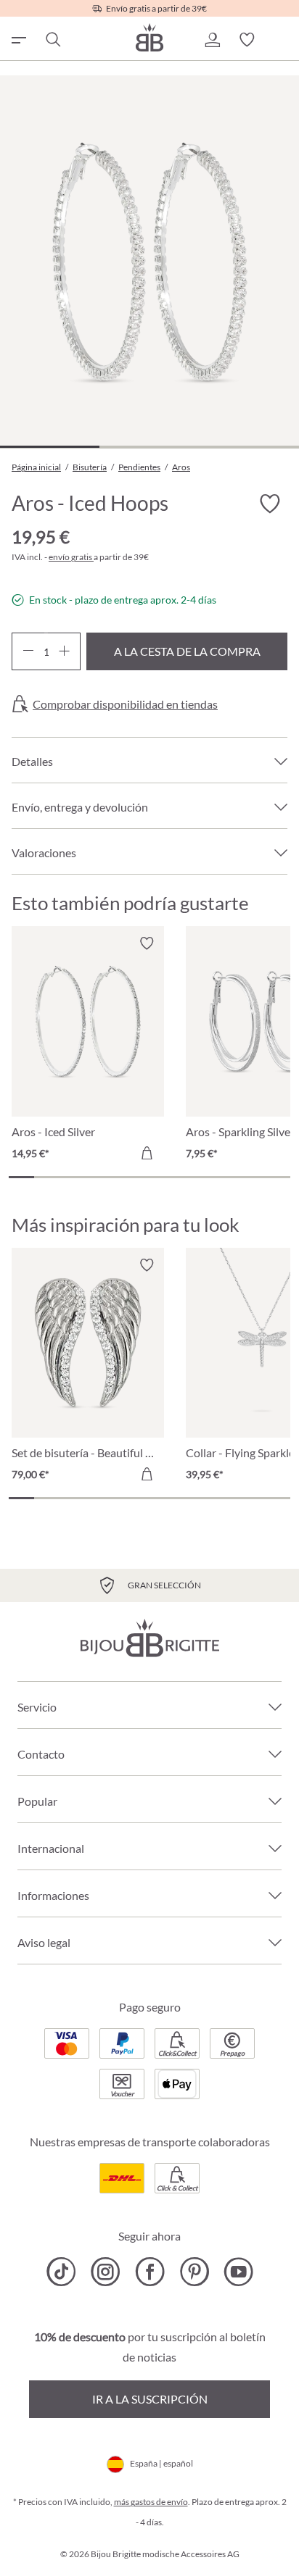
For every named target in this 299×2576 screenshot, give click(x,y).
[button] (212, 40)
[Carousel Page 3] (73, 1177)
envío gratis (71, 557)
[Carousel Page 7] (175, 1177)
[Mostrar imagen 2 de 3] (149, 447)
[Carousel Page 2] (47, 1177)
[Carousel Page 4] (98, 1177)
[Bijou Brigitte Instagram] (106, 2272)
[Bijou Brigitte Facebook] (150, 2272)
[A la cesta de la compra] (147, 1153)
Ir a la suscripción (150, 2399)
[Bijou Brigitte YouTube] (238, 2272)
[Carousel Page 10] (251, 1177)
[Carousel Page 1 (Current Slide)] (21, 1177)
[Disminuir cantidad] (28, 651)
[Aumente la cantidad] (64, 651)
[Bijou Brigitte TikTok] (61, 2272)
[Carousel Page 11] (278, 1177)
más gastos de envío (151, 2502)
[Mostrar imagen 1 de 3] (50, 447)
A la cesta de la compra (187, 651)
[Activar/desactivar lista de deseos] (270, 504)
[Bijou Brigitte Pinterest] (194, 2272)
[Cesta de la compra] (282, 40)
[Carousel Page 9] (226, 1177)
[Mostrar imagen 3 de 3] (249, 447)
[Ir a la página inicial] (149, 37)
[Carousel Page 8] (201, 1177)
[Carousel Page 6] (149, 1177)
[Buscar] (52, 40)
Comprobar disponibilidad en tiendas (125, 704)
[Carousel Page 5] (124, 1177)
